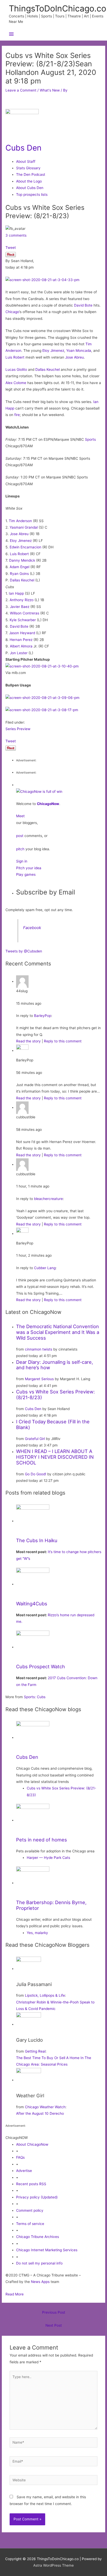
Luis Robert (15, 357)
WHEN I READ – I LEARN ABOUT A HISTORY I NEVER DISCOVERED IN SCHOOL (55, 1457)
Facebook (32, 928)
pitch (20, 849)
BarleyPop (43, 1016)
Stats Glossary (28, 168)
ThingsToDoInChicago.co (58, 8)
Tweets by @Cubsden (24, 951)
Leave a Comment (21, 90)
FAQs (20, 2157)
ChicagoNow (48, 804)
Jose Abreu (75, 357)
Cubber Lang (45, 1268)
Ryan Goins (19, 574)
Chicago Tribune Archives (38, 2237)
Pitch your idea (29, 868)
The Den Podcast (31, 174)
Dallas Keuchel (48, 369)
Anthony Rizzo (22, 600)
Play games (26, 874)
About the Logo (29, 181)
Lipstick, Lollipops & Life (45, 1995)
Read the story (28, 1041)
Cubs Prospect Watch (41, 1666)
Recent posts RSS (31, 2184)
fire (17, 415)
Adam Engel (19, 567)
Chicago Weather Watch (45, 2107)
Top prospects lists (32, 194)
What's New (50, 90)
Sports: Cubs (35, 1697)
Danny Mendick (22, 560)
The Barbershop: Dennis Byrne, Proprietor (51, 1905)
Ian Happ (16, 593)
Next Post (54, 2325)
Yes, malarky (37, 1933)
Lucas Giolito (16, 369)
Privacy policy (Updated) (37, 2197)
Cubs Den (24, 148)
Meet (20, 816)
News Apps (40, 2282)
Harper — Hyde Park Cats (48, 1858)
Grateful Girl (35, 1439)
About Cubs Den (30, 188)
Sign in (22, 861)
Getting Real (35, 2051)
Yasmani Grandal (24, 527)
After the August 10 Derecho (40, 2113)
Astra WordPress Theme (53, 2565)
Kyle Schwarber (23, 620)
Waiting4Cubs (32, 1604)
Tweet (11, 248)
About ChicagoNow (32, 2144)
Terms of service (30, 2224)
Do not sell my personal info (39, 2263)
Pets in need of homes (42, 1840)
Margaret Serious (39, 1379)
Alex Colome (16, 383)
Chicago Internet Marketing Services (47, 2250)
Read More (15, 2294)
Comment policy (30, 2210)
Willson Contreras (25, 613)
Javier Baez (20, 607)
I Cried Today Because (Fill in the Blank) (53, 1424)
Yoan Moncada (79, 351)
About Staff (26, 161)
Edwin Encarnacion (25, 547)
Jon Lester (19, 653)
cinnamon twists (39, 1349)
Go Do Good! (36, 1474)
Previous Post (54, 2312)
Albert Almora (21, 646)
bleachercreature (48, 1199)
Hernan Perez (21, 640)
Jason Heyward (22, 633)
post (20, 836)
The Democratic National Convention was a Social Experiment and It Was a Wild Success (58, 1332)
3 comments (16, 235)
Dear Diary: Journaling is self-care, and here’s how (55, 1365)
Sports (90, 439)
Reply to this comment (63, 1041)
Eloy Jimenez (53, 351)
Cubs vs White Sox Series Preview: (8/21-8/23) (55, 1394)
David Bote (83, 305)
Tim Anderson (20, 521)
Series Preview (18, 729)
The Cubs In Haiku (37, 1540)
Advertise (24, 2171)
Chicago (12, 312)
